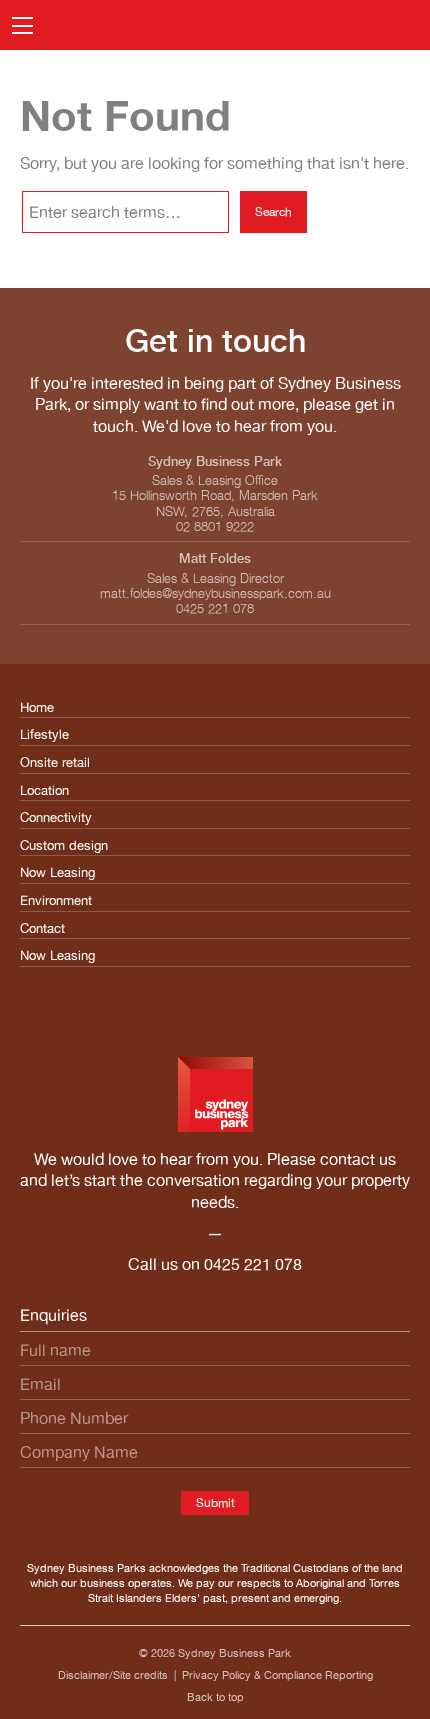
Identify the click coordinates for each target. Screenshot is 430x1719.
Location (44, 790)
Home (37, 707)
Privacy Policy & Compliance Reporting (277, 1675)
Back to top (215, 1697)
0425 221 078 (253, 1264)
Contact (42, 928)
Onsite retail (55, 762)
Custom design (64, 845)
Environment (56, 900)
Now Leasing (57, 872)
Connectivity (56, 817)
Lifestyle (44, 734)
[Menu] (22, 25)
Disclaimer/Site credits (113, 1675)
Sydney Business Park (234, 1653)
